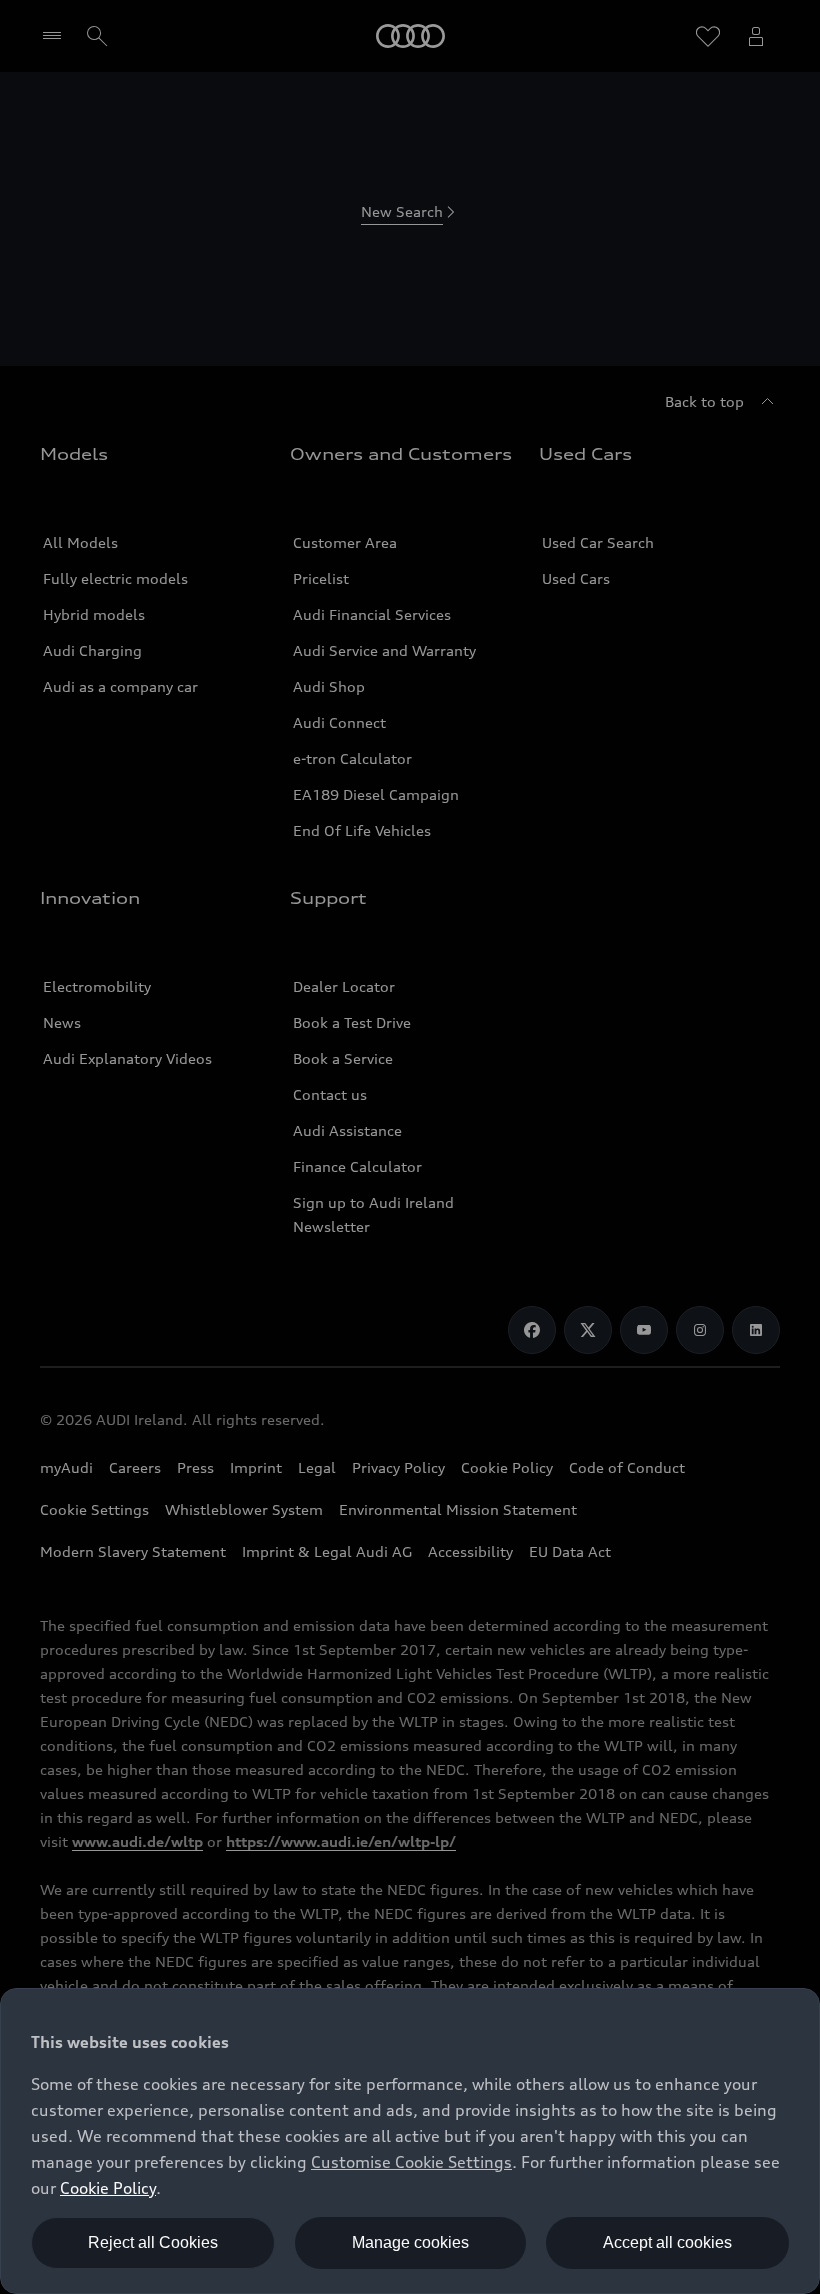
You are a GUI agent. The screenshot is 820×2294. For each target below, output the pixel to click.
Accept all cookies (667, 2242)
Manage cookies (410, 2242)
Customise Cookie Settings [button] (411, 2162)
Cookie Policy (108, 2188)
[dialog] (410, 2141)
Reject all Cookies (153, 2242)
